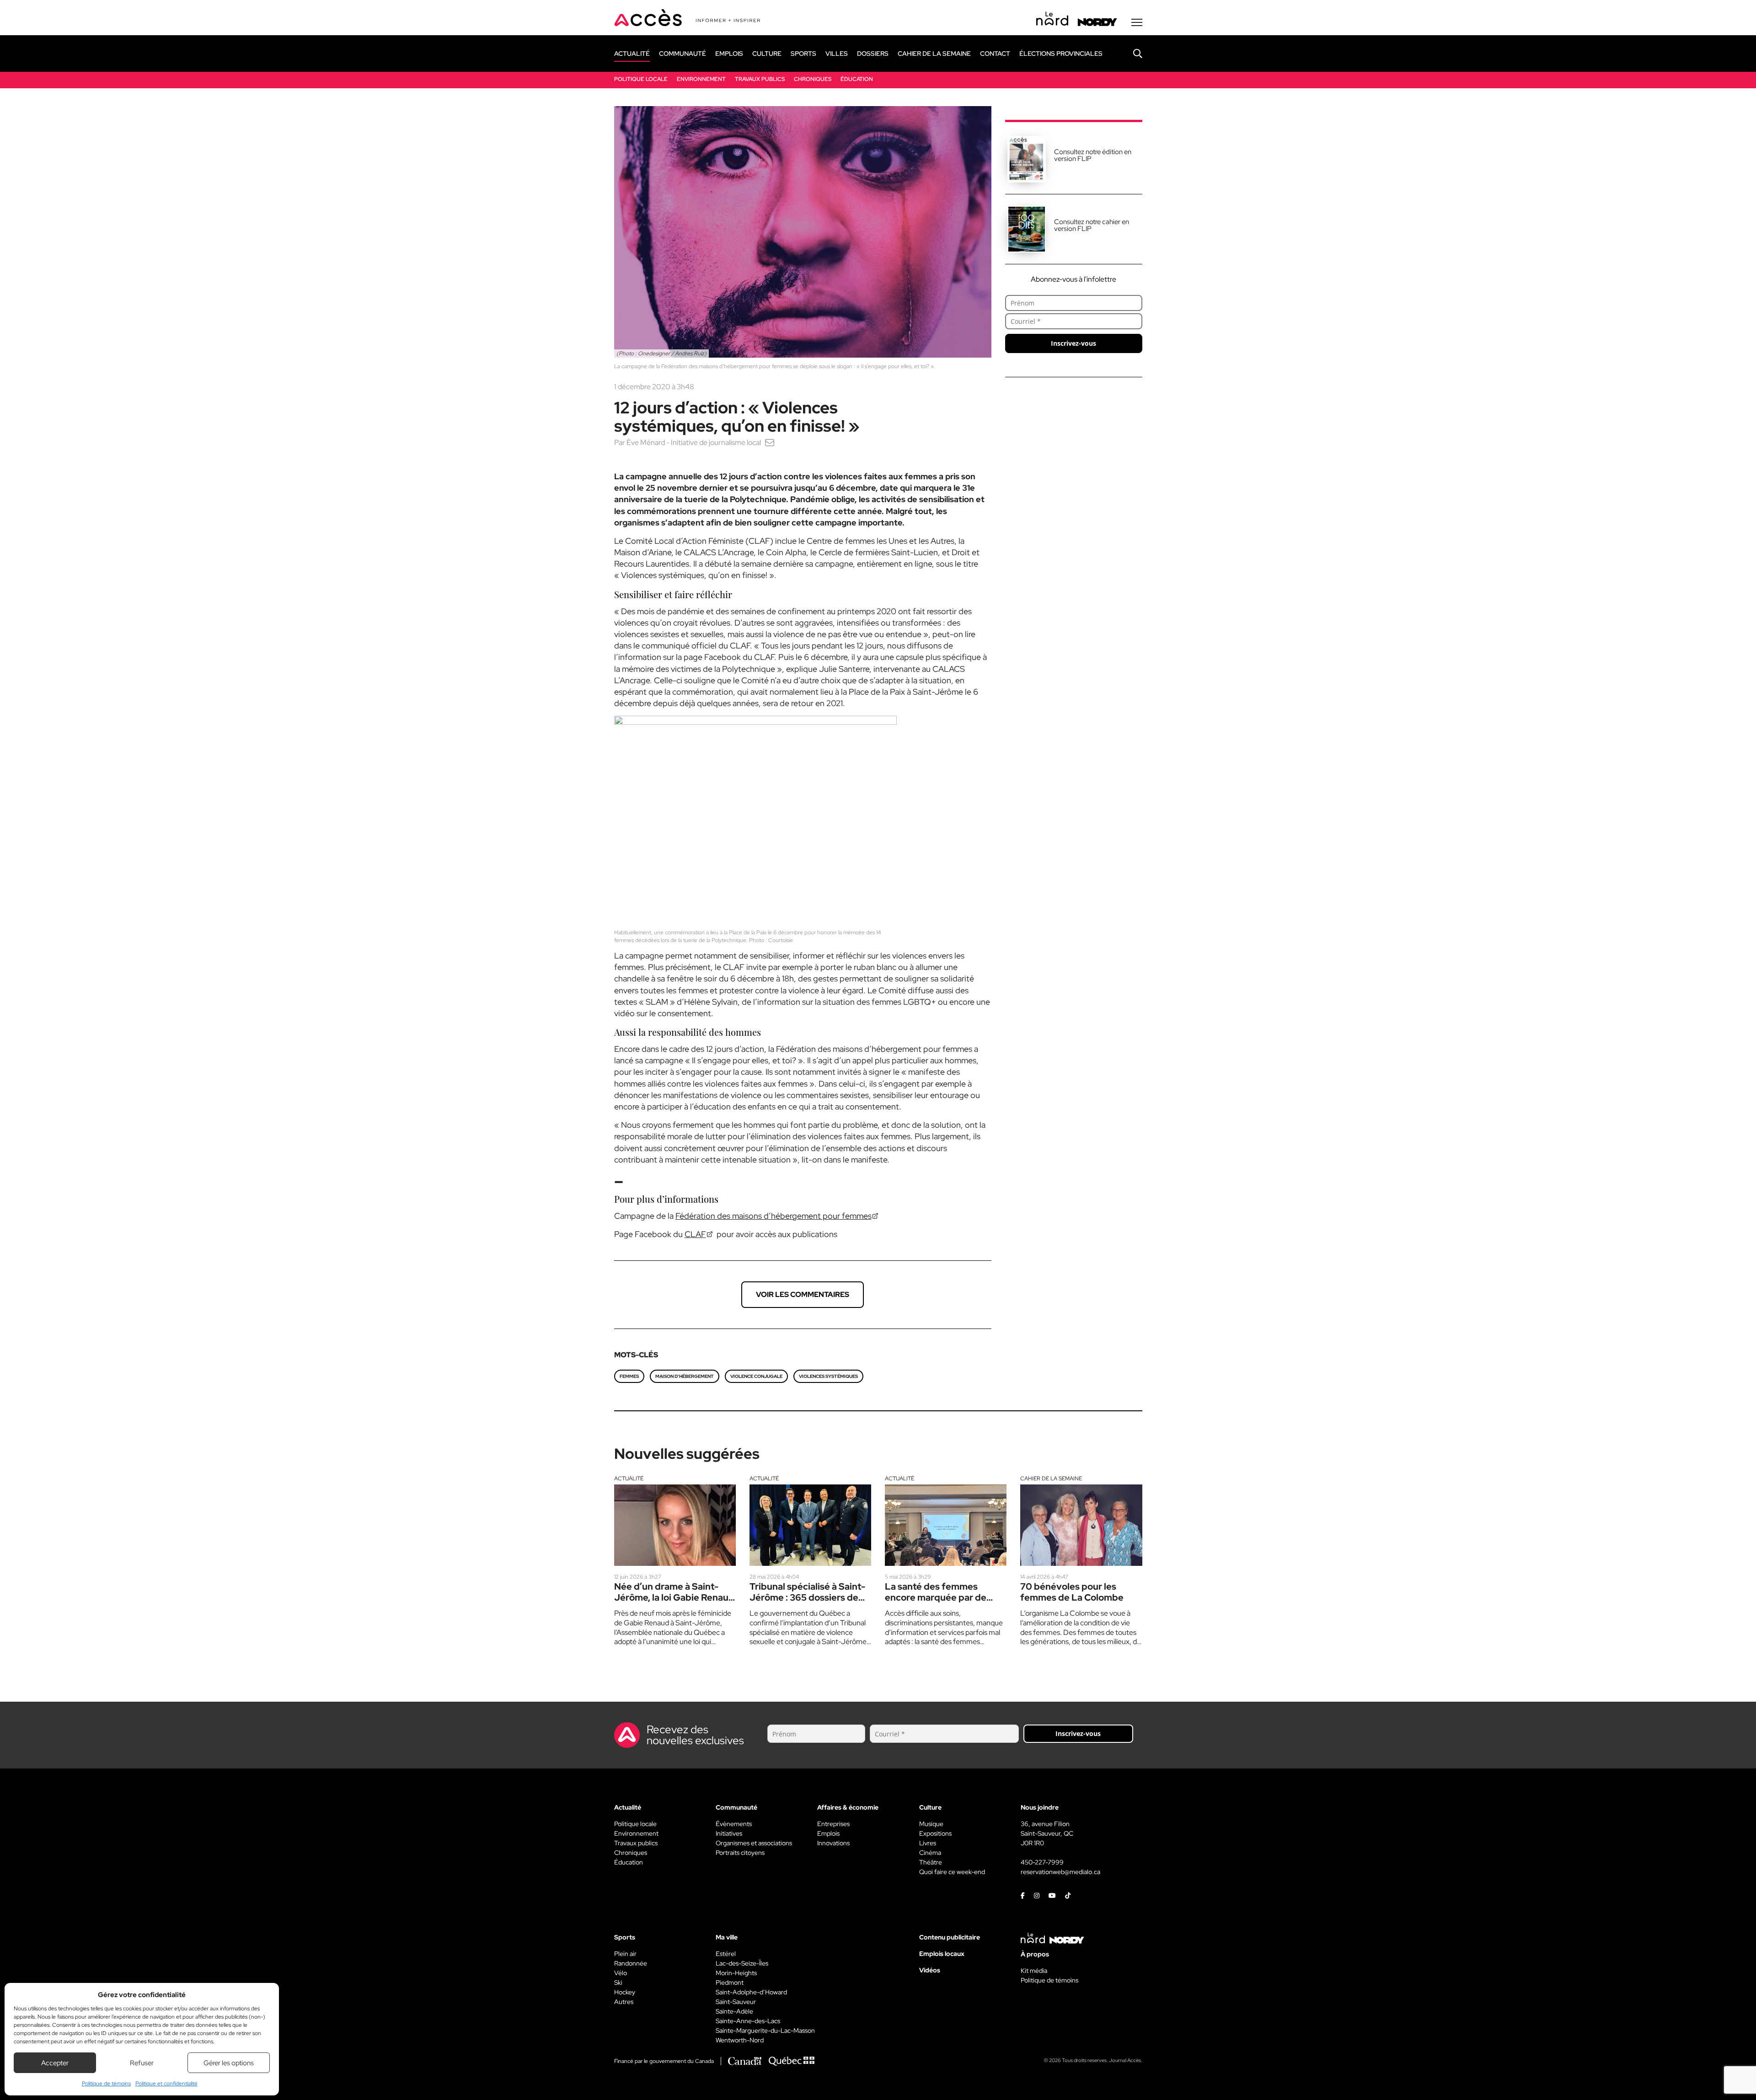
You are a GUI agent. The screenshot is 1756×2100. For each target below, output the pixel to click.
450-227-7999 (1042, 1862)
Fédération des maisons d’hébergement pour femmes (774, 1216)
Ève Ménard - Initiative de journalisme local (694, 442)
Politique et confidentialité (166, 2084)
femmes (629, 1376)
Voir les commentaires (803, 1294)
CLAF (695, 1234)
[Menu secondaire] (1137, 22)
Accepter (55, 2063)
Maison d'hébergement (685, 1376)
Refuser (142, 2063)
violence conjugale (756, 1376)
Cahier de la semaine (1051, 1479)
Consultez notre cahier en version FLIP (1092, 225)
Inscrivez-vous (1073, 343)
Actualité (629, 1479)
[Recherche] (1131, 54)
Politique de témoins (106, 2084)
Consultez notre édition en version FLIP (1093, 155)
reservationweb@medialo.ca (1060, 1872)
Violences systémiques (828, 1376)
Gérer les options (229, 2063)
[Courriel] (770, 442)
